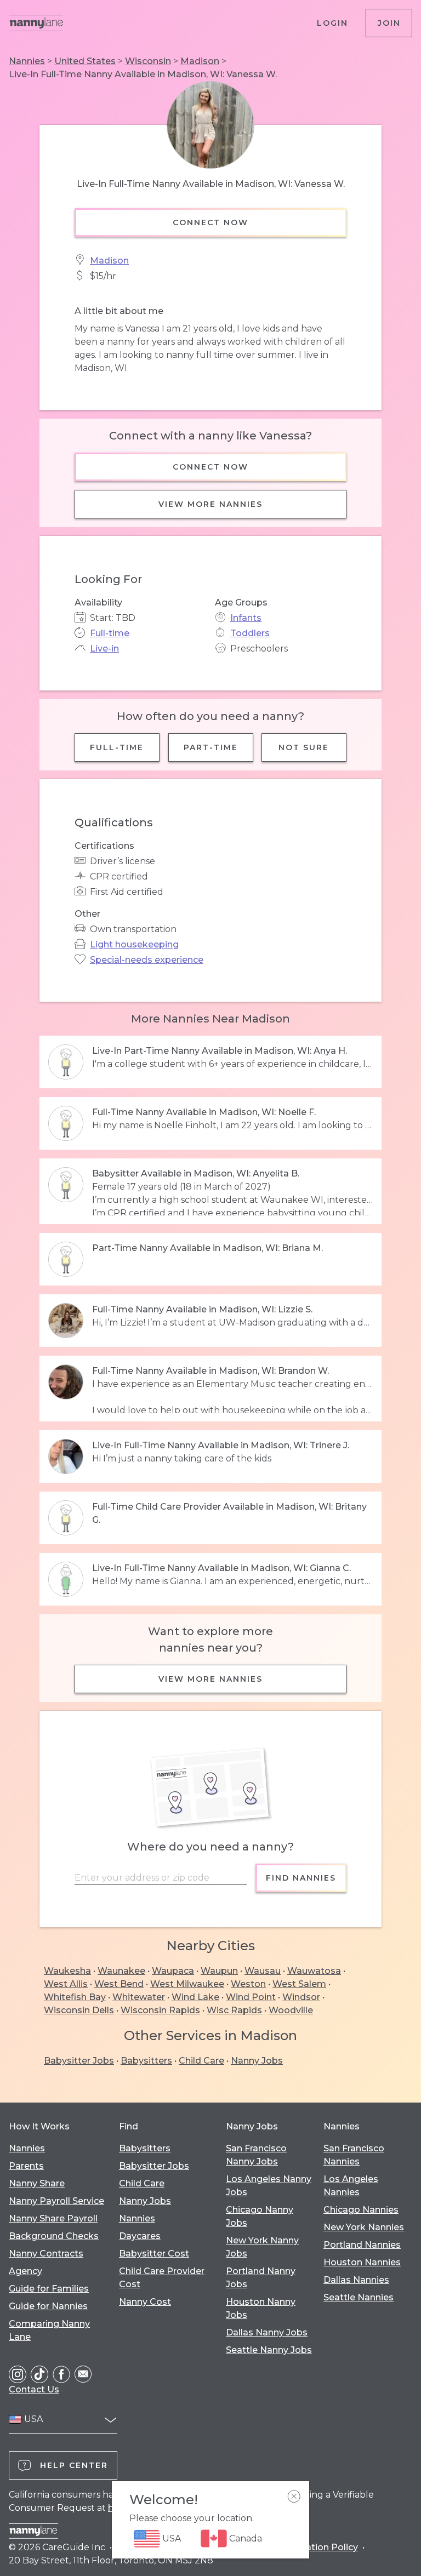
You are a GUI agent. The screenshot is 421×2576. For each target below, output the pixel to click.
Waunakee (121, 1971)
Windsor (301, 1997)
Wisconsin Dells (79, 2010)
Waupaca (173, 1971)
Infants (246, 618)
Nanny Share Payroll (53, 2218)
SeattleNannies (359, 2297)
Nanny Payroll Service (56, 2201)
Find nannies (301, 1878)
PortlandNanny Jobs (261, 2278)
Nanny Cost (145, 2302)
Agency (25, 2271)
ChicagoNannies (361, 2210)
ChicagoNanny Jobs (260, 2216)
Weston (248, 1984)
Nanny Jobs (257, 2061)
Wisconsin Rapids (160, 2010)
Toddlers (250, 633)
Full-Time (117, 747)
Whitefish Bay (75, 1997)
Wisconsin (148, 61)
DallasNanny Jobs (267, 2332)
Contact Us (34, 2389)
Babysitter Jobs (79, 2061)
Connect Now (210, 222)
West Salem (299, 1984)
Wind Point (251, 1997)
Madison (200, 61)
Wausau (263, 1971)
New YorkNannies (364, 2227)
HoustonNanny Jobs (261, 2308)
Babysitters (146, 2061)
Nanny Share (37, 2183)
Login (332, 23)
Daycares (140, 2236)
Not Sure (304, 747)
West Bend (119, 1984)
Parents (26, 2166)
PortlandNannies (362, 2245)
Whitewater (139, 1997)
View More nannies (210, 504)
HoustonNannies (362, 2262)
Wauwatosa (314, 1971)
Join (389, 23)
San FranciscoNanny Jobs (256, 2155)
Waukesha (67, 1971)
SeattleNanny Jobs (269, 2350)
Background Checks (54, 2236)
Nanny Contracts (46, 2254)
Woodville (291, 2010)
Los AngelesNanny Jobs (269, 2186)
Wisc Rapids (234, 2010)
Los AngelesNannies (351, 2186)
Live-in (104, 649)
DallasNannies (356, 2280)
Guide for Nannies (48, 2306)
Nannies (27, 61)
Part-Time (211, 747)
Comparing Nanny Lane (49, 2330)
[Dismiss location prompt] (294, 2497)
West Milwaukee (187, 1984)
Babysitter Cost (154, 2254)
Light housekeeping (134, 944)
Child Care (201, 2061)
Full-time (110, 633)
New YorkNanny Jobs (262, 2247)
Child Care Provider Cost (162, 2278)
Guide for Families (49, 2289)
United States (85, 61)
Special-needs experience (147, 960)
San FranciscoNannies (354, 2155)
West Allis (66, 1984)
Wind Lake (195, 1997)
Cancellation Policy (316, 2547)
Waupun (219, 1971)
